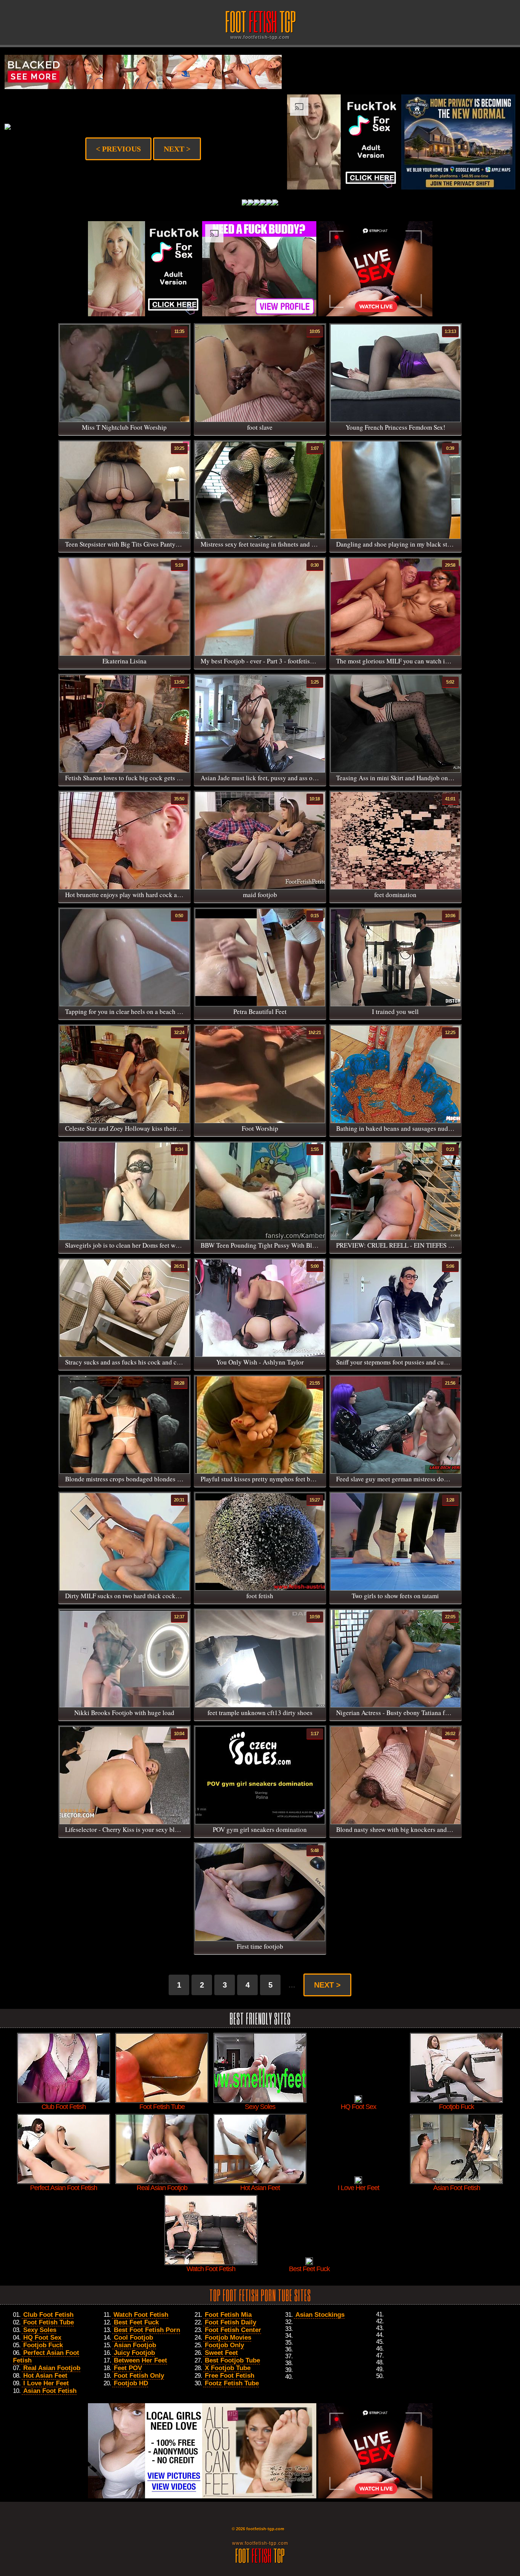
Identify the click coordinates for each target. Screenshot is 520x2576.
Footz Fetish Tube (232, 2383)
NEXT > (177, 149)
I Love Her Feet (46, 2383)
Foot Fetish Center (233, 2330)
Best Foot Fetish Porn (147, 2330)
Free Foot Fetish (230, 2376)
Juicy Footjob (134, 2353)
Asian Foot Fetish (50, 2391)
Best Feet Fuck (136, 2322)
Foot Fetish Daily (230, 2322)
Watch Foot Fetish (141, 2315)
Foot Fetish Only (139, 2376)
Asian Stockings (320, 2315)
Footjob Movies (228, 2338)
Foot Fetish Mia (228, 2315)
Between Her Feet (140, 2360)
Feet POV (128, 2368)
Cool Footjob (133, 2338)
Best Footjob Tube (232, 2360)
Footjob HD (131, 2383)
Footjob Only (224, 2345)
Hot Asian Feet (45, 2376)
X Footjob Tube (228, 2368)
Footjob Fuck (43, 2345)
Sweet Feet (221, 2353)
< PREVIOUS (118, 149)
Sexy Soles (40, 2330)
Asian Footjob (135, 2345)
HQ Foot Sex (42, 2338)
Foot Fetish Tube (49, 2322)
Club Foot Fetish (48, 2315)
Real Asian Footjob (52, 2368)
